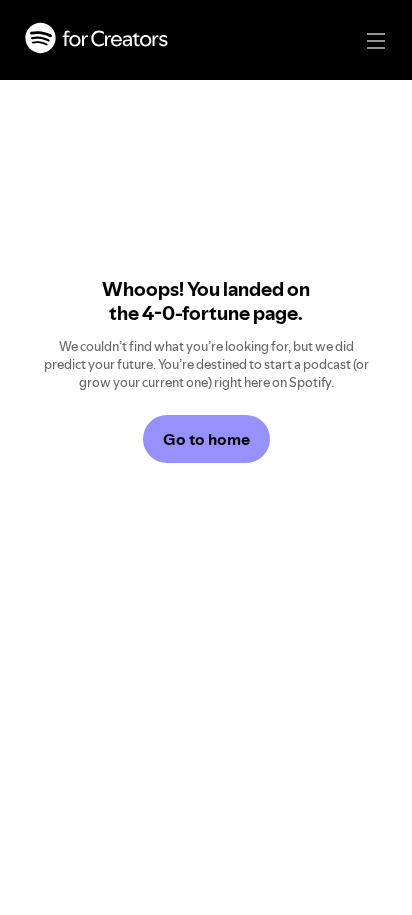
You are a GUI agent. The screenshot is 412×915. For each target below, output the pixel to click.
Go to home (206, 439)
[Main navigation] (376, 41)
